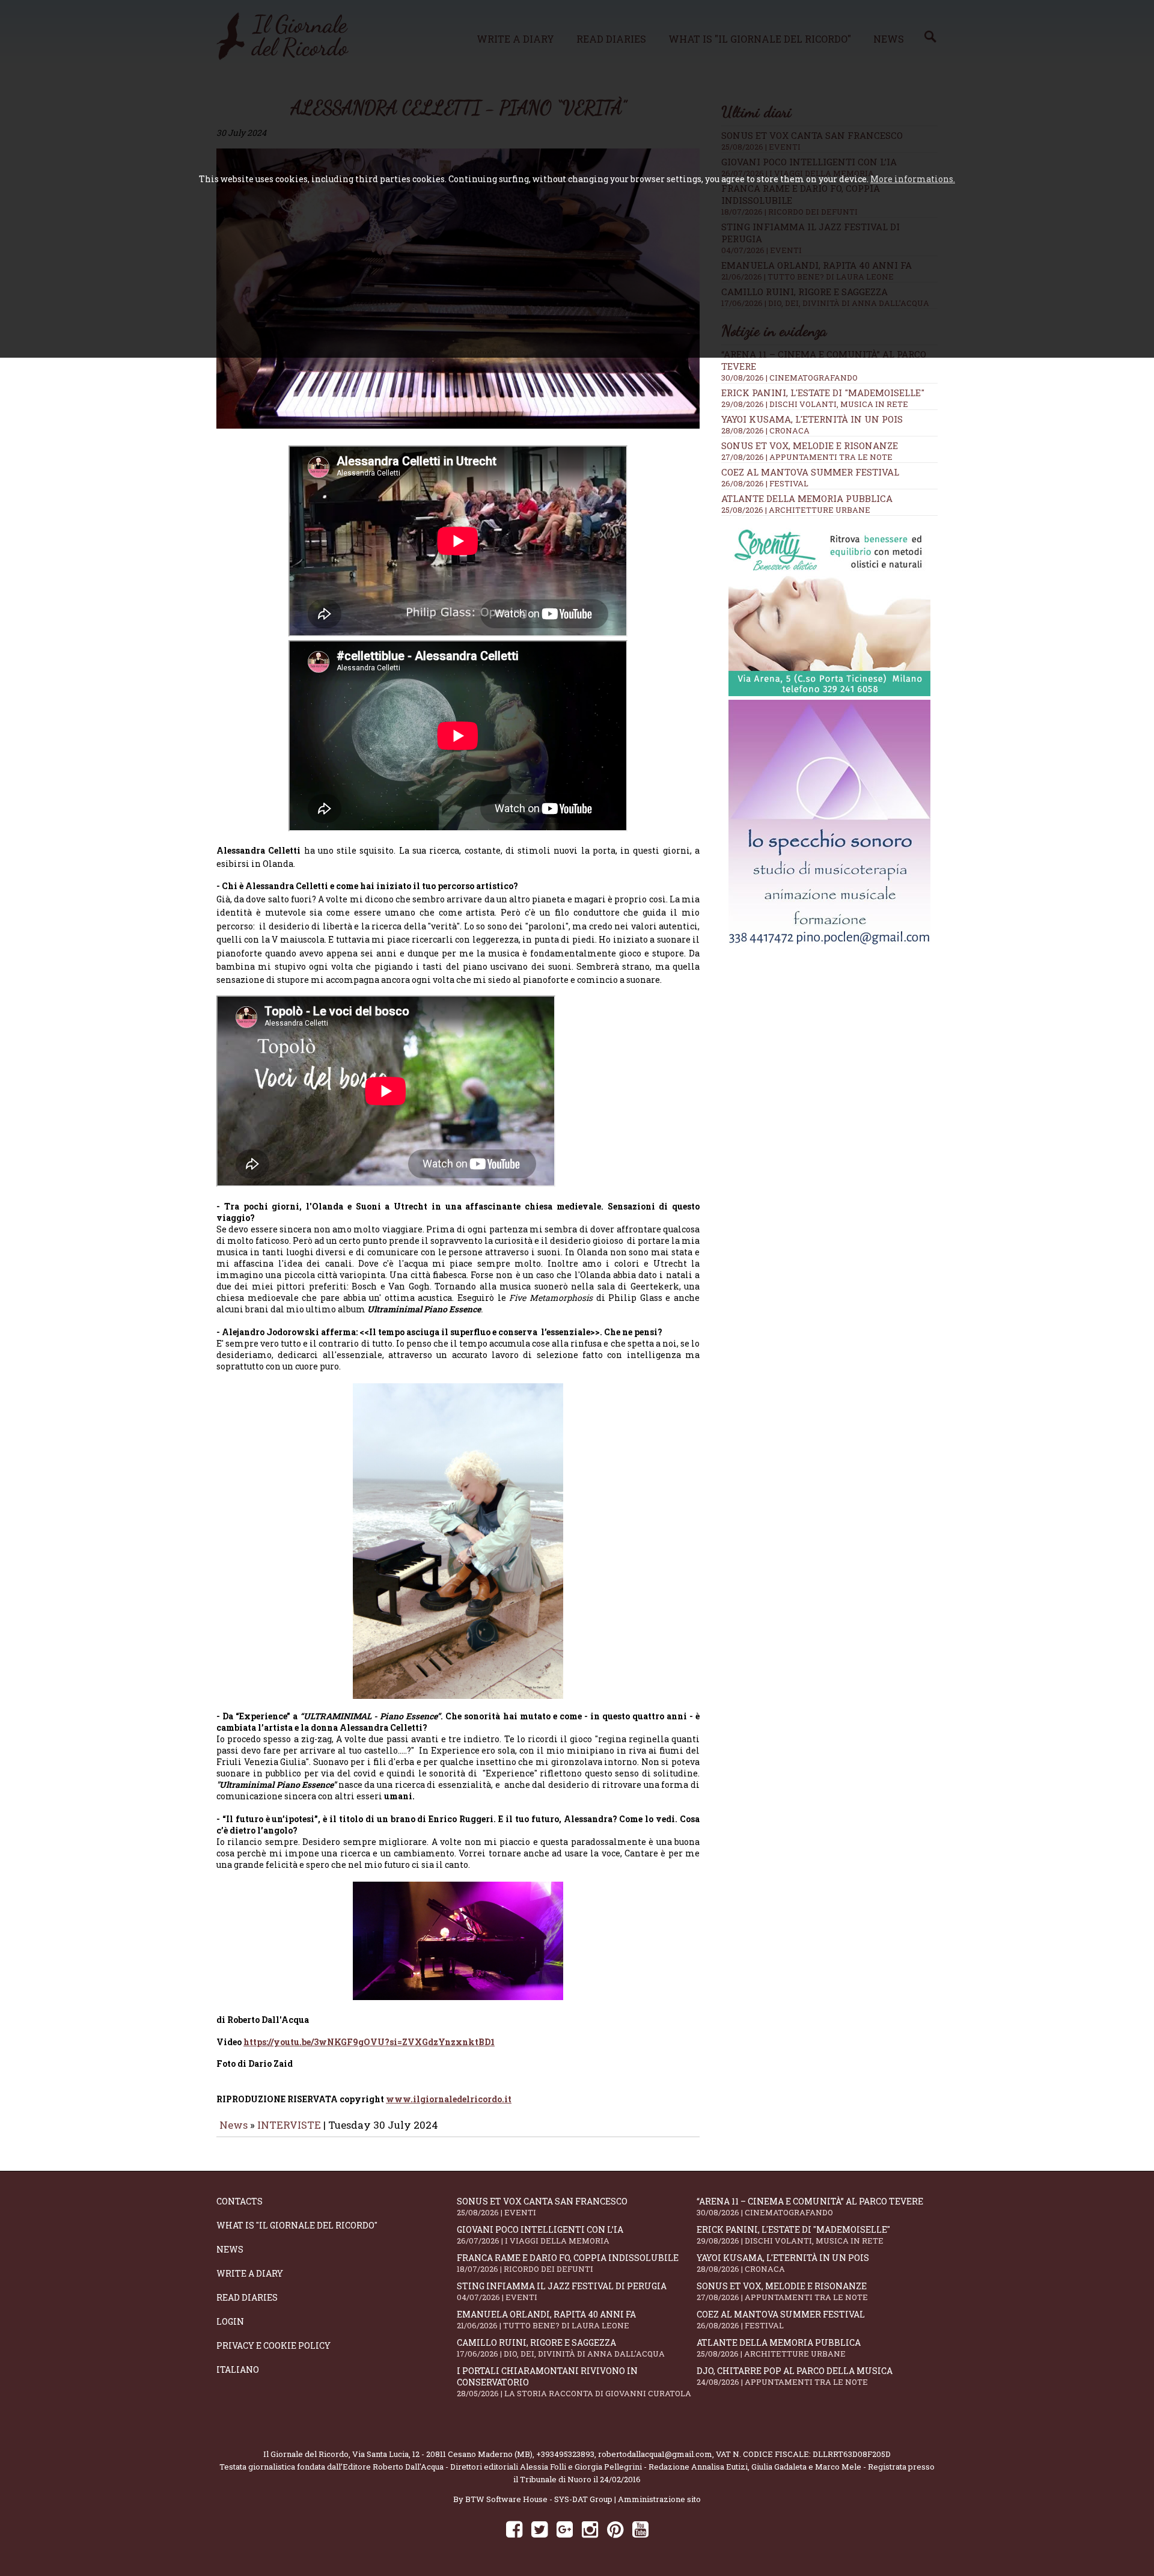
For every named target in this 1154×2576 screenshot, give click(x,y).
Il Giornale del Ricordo (306, 2454)
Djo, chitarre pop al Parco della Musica (795, 2376)
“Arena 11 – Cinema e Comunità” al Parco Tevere (810, 2207)
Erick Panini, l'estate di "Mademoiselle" (823, 393)
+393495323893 (565, 2454)
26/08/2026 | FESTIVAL (765, 483)
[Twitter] (539, 2529)
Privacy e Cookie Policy (273, 2345)
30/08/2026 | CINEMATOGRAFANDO (789, 378)
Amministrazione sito (659, 2499)
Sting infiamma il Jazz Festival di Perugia (562, 2291)
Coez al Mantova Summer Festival (810, 472)
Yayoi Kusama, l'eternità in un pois (812, 419)
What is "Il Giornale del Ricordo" (297, 2225)
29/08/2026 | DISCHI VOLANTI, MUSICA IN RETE (815, 404)
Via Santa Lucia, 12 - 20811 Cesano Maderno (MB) (442, 2454)
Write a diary (250, 2273)
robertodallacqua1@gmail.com (655, 2454)
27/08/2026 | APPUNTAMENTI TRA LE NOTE (807, 457)
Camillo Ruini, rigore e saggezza (561, 2348)
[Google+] (565, 2529)
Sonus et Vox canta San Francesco (542, 2207)
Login (230, 2321)
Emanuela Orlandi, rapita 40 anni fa (546, 2320)
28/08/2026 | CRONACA (765, 430)
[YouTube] (640, 2529)
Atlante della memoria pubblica (807, 498)
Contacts (240, 2201)
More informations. (913, 179)
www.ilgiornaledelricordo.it (449, 2099)
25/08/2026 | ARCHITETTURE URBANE (796, 510)
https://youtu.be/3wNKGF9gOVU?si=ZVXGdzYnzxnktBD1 (369, 2042)
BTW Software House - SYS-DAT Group (539, 2499)
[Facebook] (514, 2529)
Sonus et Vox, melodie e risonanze (810, 445)
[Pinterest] (615, 2529)
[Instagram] (590, 2529)
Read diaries (247, 2297)
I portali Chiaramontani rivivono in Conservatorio (574, 2382)
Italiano (238, 2369)
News (234, 2125)
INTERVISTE (289, 2125)
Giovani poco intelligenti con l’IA (540, 2235)
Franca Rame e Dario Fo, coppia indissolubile (568, 2263)
